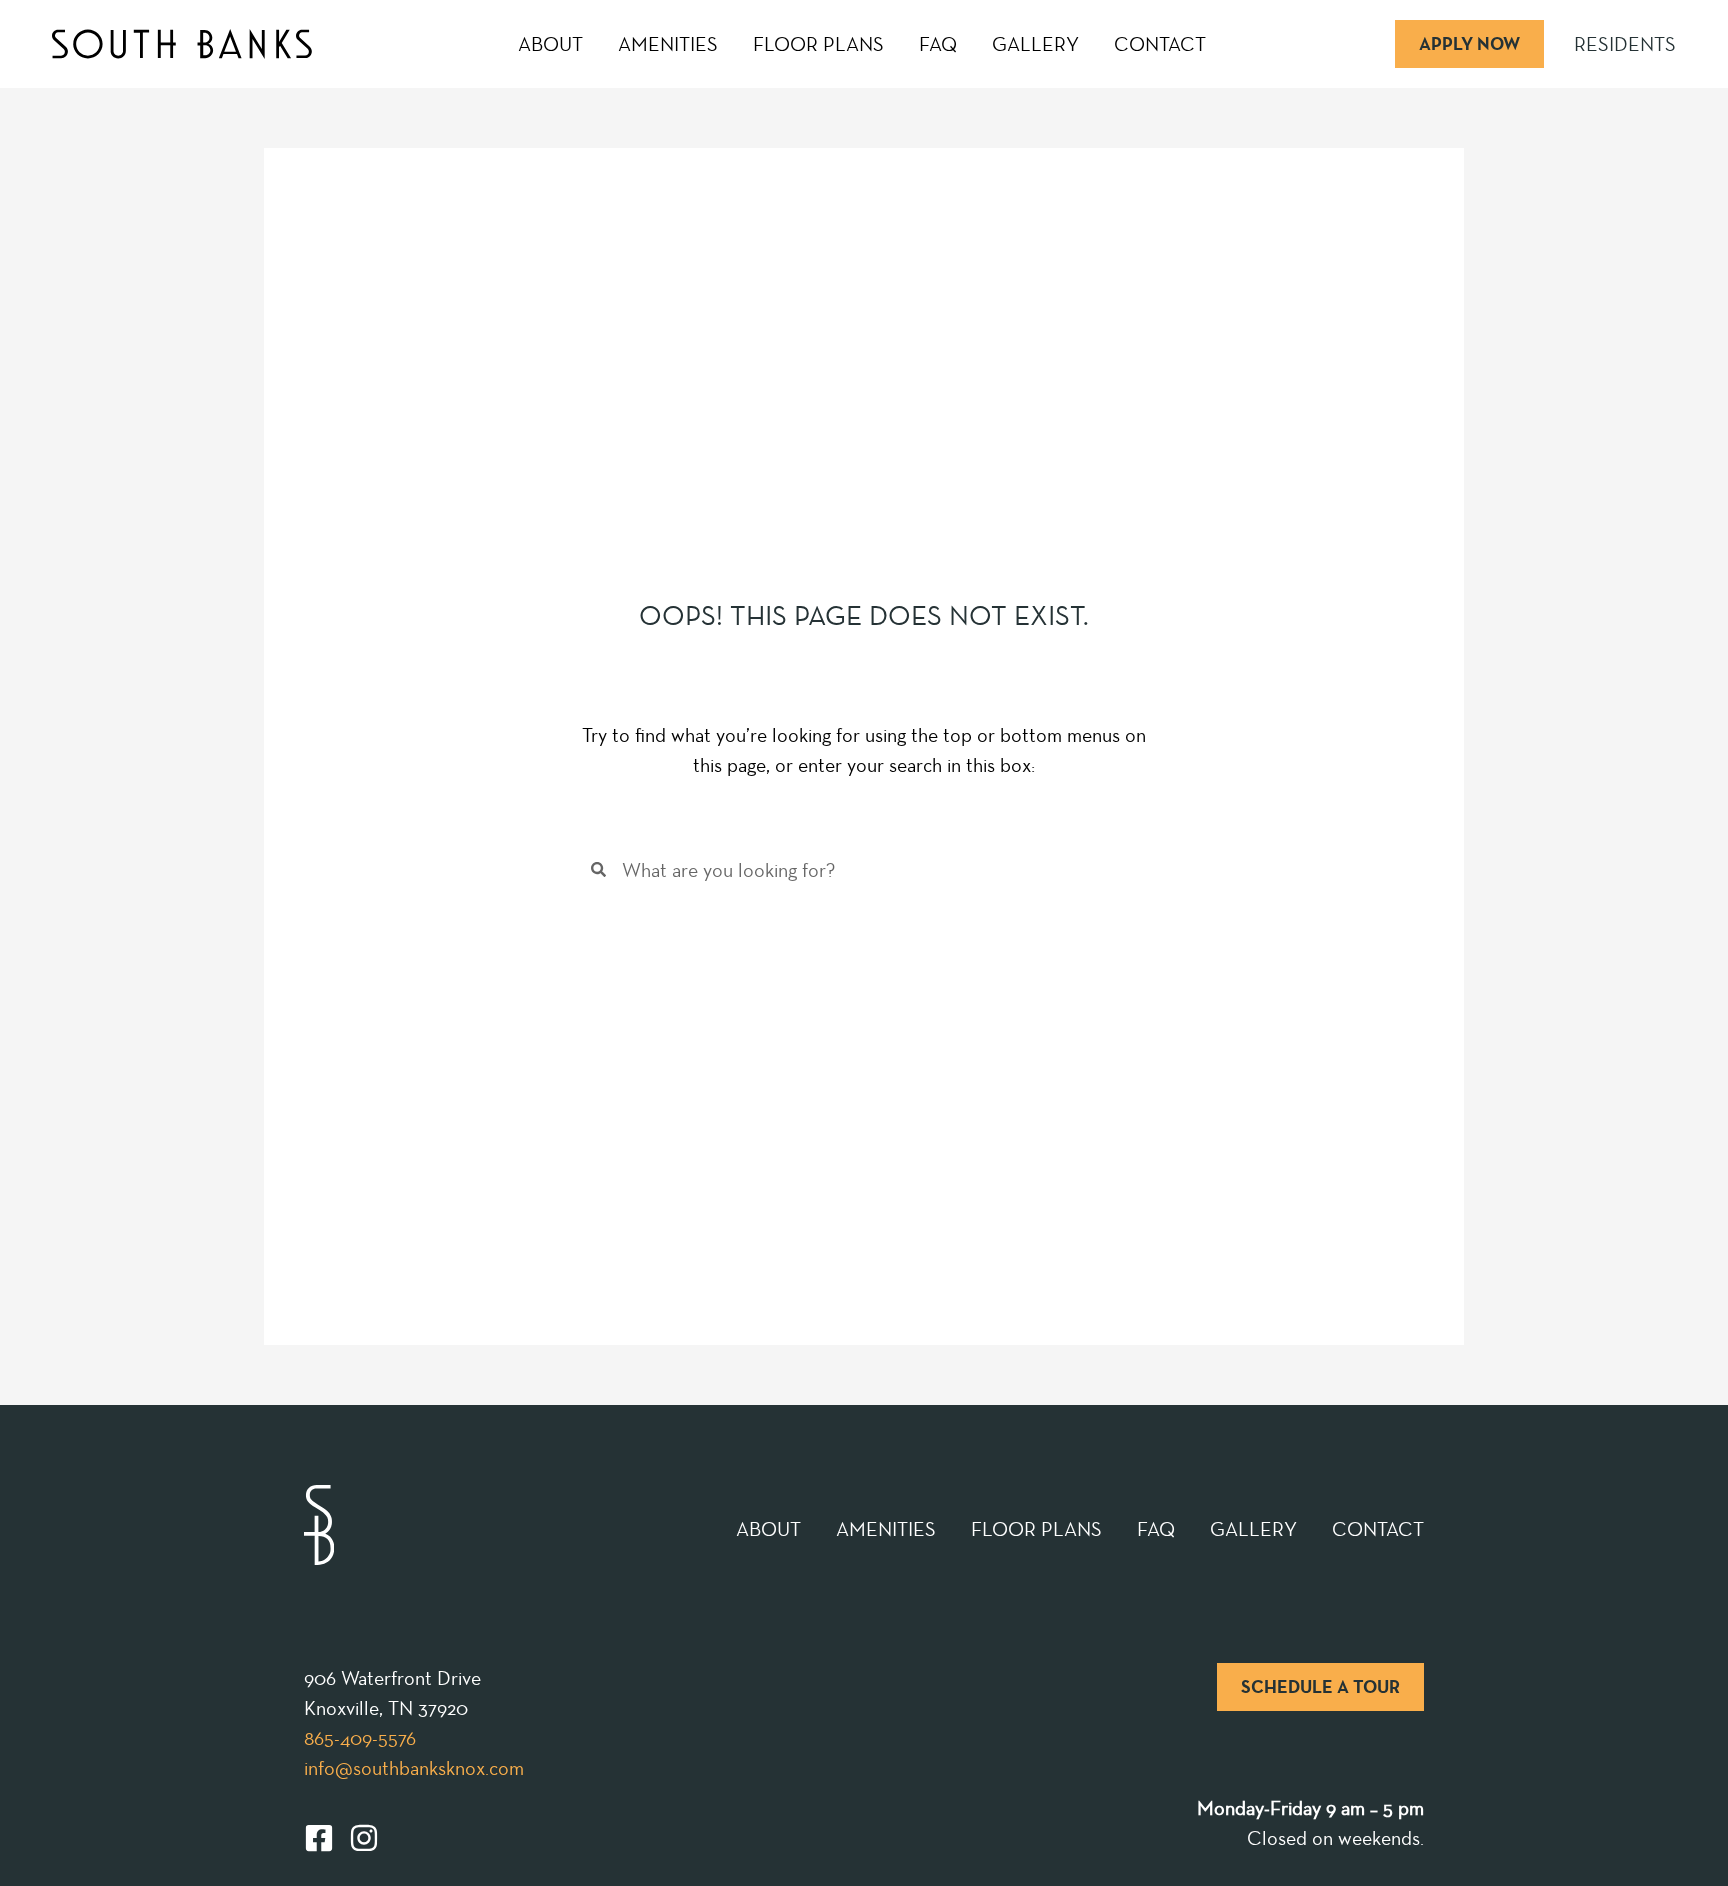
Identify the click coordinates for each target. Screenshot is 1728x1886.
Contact (1160, 44)
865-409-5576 (360, 1738)
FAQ (938, 44)
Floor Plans (818, 44)
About (550, 44)
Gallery (1035, 44)
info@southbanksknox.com (414, 1768)
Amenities (668, 44)
